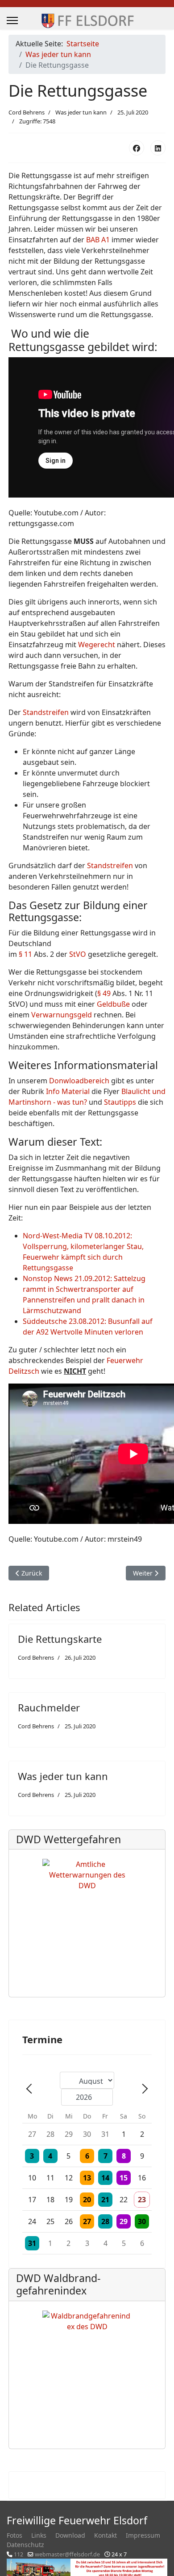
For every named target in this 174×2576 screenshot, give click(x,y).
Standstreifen (46, 712)
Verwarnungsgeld (62, 1015)
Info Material (68, 1091)
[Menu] (12, 20)
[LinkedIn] (158, 148)
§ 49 (104, 993)
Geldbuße (113, 1004)
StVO (78, 954)
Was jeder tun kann (81, 112)
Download (70, 2535)
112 (19, 2554)
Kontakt (106, 2535)
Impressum (143, 2535)
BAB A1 (98, 240)
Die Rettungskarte (60, 1639)
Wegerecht (97, 645)
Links (39, 2535)
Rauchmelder (49, 1707)
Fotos (14, 2535)
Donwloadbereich (79, 1081)
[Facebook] (137, 148)
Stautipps (120, 1102)
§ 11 (25, 954)
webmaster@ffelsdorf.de (67, 2554)
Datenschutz (25, 2545)
